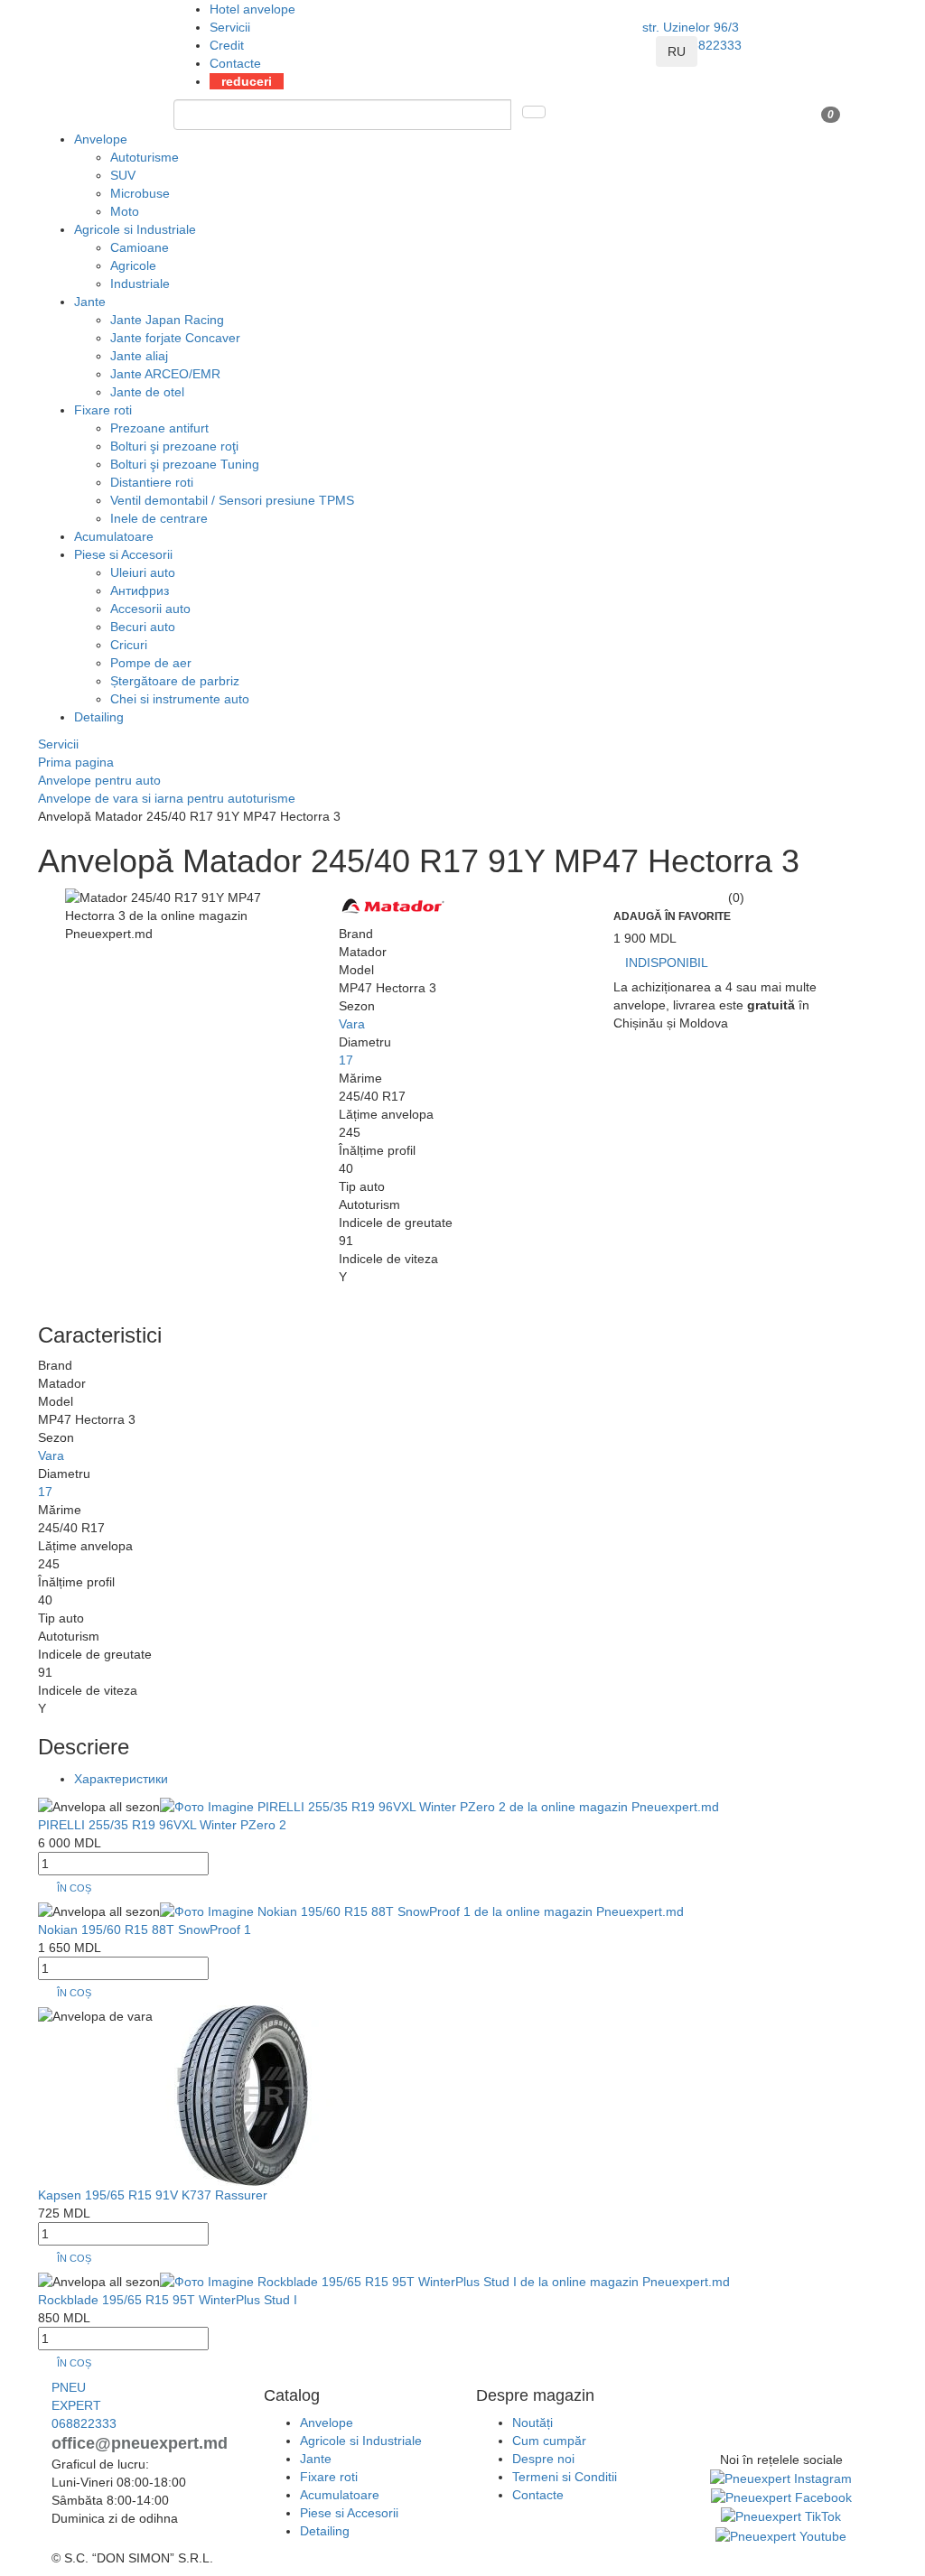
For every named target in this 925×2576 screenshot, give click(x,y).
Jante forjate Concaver (175, 338)
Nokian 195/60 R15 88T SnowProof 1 (145, 1930)
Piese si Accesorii (123, 554)
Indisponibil (667, 963)
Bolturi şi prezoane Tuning (185, 464)
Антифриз (140, 591)
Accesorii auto (150, 609)
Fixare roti (103, 410)
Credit (227, 45)
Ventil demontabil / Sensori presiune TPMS (232, 500)
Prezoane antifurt (159, 428)
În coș (74, 1888)
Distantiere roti (152, 482)
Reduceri (247, 81)
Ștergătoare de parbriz (175, 681)
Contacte (235, 63)
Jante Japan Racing (167, 320)
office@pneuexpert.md (140, 2443)
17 (346, 1060)
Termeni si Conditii (565, 2477)
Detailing (99, 717)
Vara (352, 1024)
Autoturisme (145, 157)
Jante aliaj (139, 356)
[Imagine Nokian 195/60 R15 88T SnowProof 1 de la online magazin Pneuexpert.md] (422, 1910)
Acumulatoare (114, 536)
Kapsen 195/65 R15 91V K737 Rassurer (153, 2195)
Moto (125, 211)
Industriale (140, 284)
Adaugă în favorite (672, 916)
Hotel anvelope (252, 9)
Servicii (230, 27)
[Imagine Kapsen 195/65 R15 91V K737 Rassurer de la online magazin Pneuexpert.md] (243, 2095)
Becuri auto (143, 627)
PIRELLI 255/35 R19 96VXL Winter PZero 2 (162, 1825)
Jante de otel (147, 392)
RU (677, 51)
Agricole (133, 265)
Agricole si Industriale (135, 229)
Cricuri (129, 645)
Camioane (140, 247)
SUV (123, 175)
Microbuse (140, 193)
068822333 (709, 45)
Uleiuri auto (143, 572)
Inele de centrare (159, 518)
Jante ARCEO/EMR (165, 374)
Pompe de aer (151, 663)
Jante (90, 302)
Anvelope (101, 139)
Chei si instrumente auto (180, 699)
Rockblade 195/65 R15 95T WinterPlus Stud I (168, 2300)
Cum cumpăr (549, 2441)
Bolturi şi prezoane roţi (174, 446)
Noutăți (533, 2423)
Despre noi (543, 2459)
